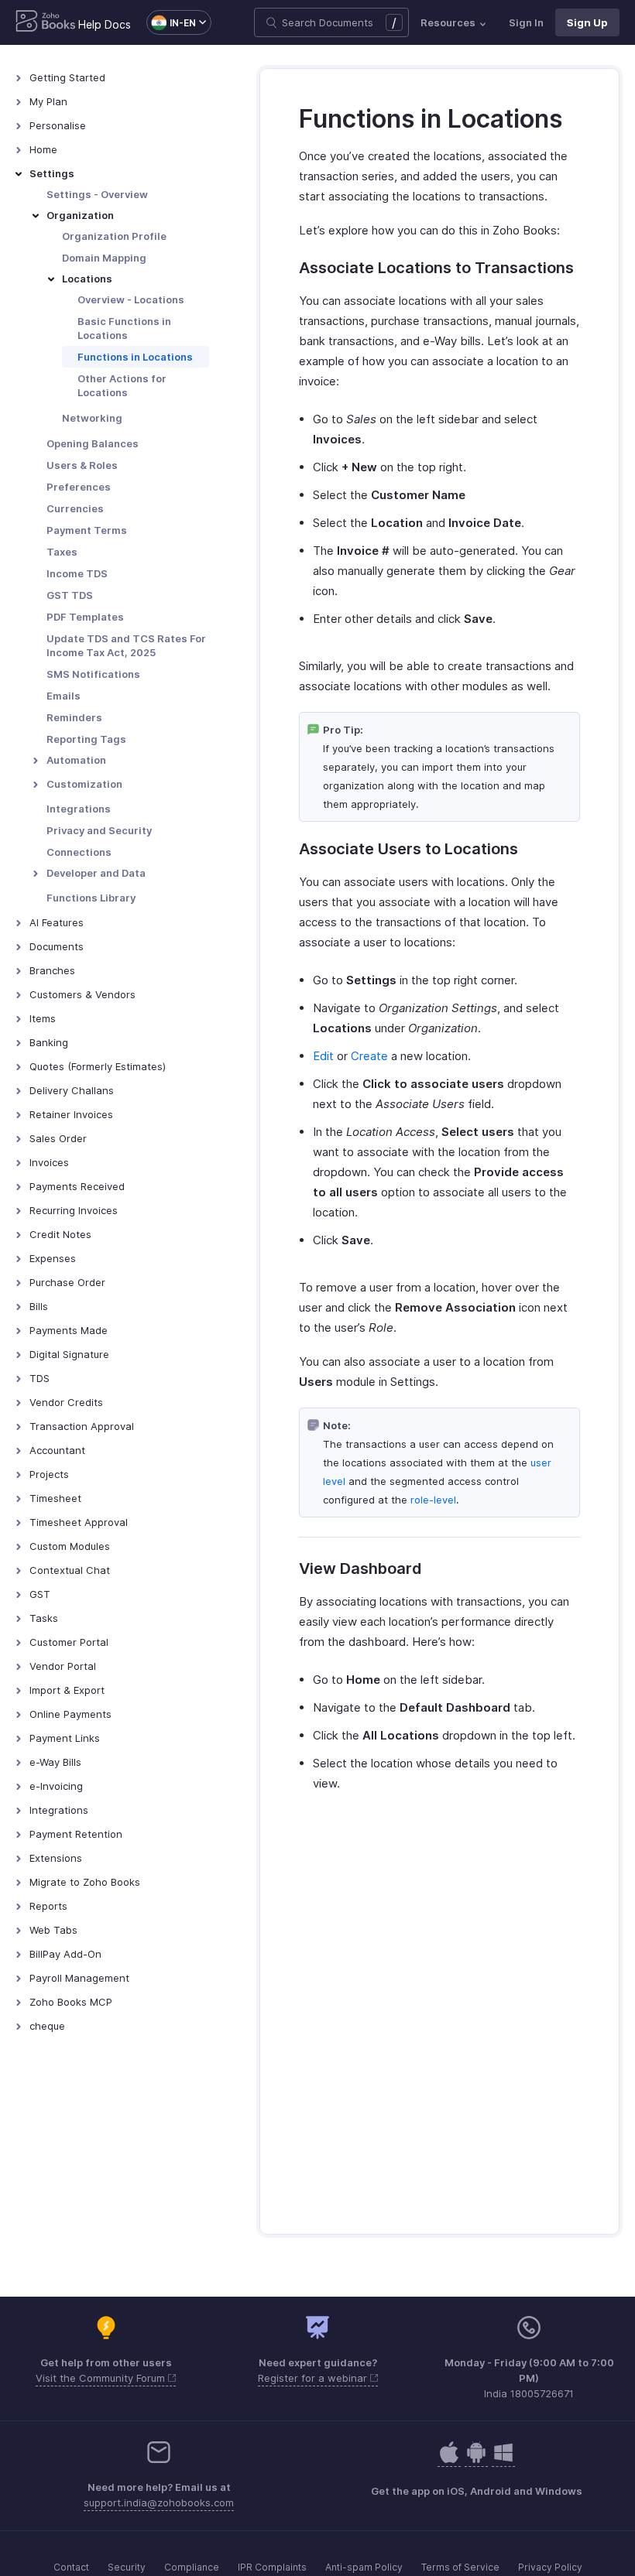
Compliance (192, 2567)
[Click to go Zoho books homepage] (46, 22)
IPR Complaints (272, 2567)
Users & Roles (82, 465)
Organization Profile (114, 236)
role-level (433, 1500)
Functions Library (91, 898)
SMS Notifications (93, 674)
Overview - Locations (131, 299)
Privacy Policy (550, 2567)
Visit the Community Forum (102, 2378)
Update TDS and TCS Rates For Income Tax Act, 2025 (126, 645)
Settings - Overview (97, 194)
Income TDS (77, 573)
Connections (79, 852)
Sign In (526, 22)
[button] (171, 22)
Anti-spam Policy (364, 2567)
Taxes (62, 552)
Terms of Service (460, 2567)
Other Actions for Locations (122, 385)
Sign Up (587, 22)
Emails (63, 696)
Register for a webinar (314, 2378)
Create (369, 1056)
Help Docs (105, 24)
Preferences (79, 487)
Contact (71, 2567)
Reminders (74, 717)
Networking (92, 418)
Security (127, 2567)
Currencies (75, 508)
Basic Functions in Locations (124, 328)
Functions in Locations (135, 357)
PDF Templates (85, 617)
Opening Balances (93, 443)
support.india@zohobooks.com (159, 2502)
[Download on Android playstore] (449, 2460)
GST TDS (70, 595)
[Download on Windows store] (503, 2460)
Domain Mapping (104, 258)
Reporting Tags (86, 739)
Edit (323, 1056)
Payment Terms (87, 530)
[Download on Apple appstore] (476, 2460)
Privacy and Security (99, 830)
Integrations (79, 809)
